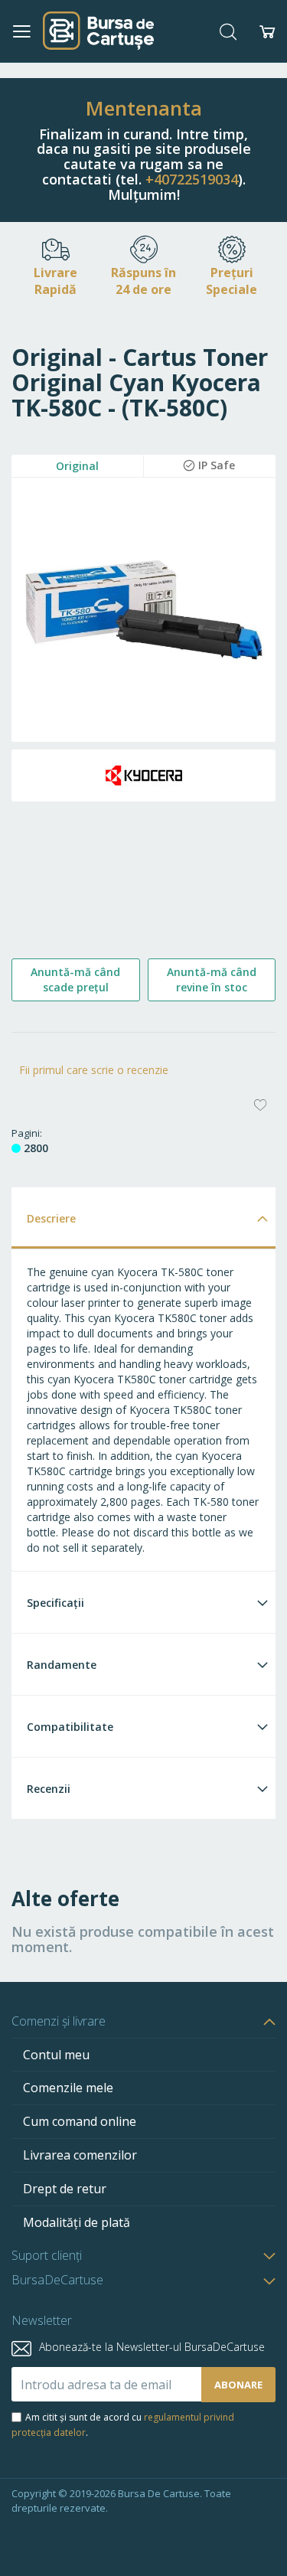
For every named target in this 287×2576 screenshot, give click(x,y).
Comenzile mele (68, 2088)
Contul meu (56, 2055)
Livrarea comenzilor (80, 2155)
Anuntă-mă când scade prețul (75, 979)
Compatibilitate (70, 1727)
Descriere (51, 1218)
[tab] (143, 1218)
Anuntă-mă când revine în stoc (212, 979)
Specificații (55, 1603)
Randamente (62, 1665)
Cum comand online (80, 2121)
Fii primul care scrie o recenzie (94, 1070)
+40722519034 (192, 179)
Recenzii (49, 1789)
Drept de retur (65, 2189)
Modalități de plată (77, 2222)
